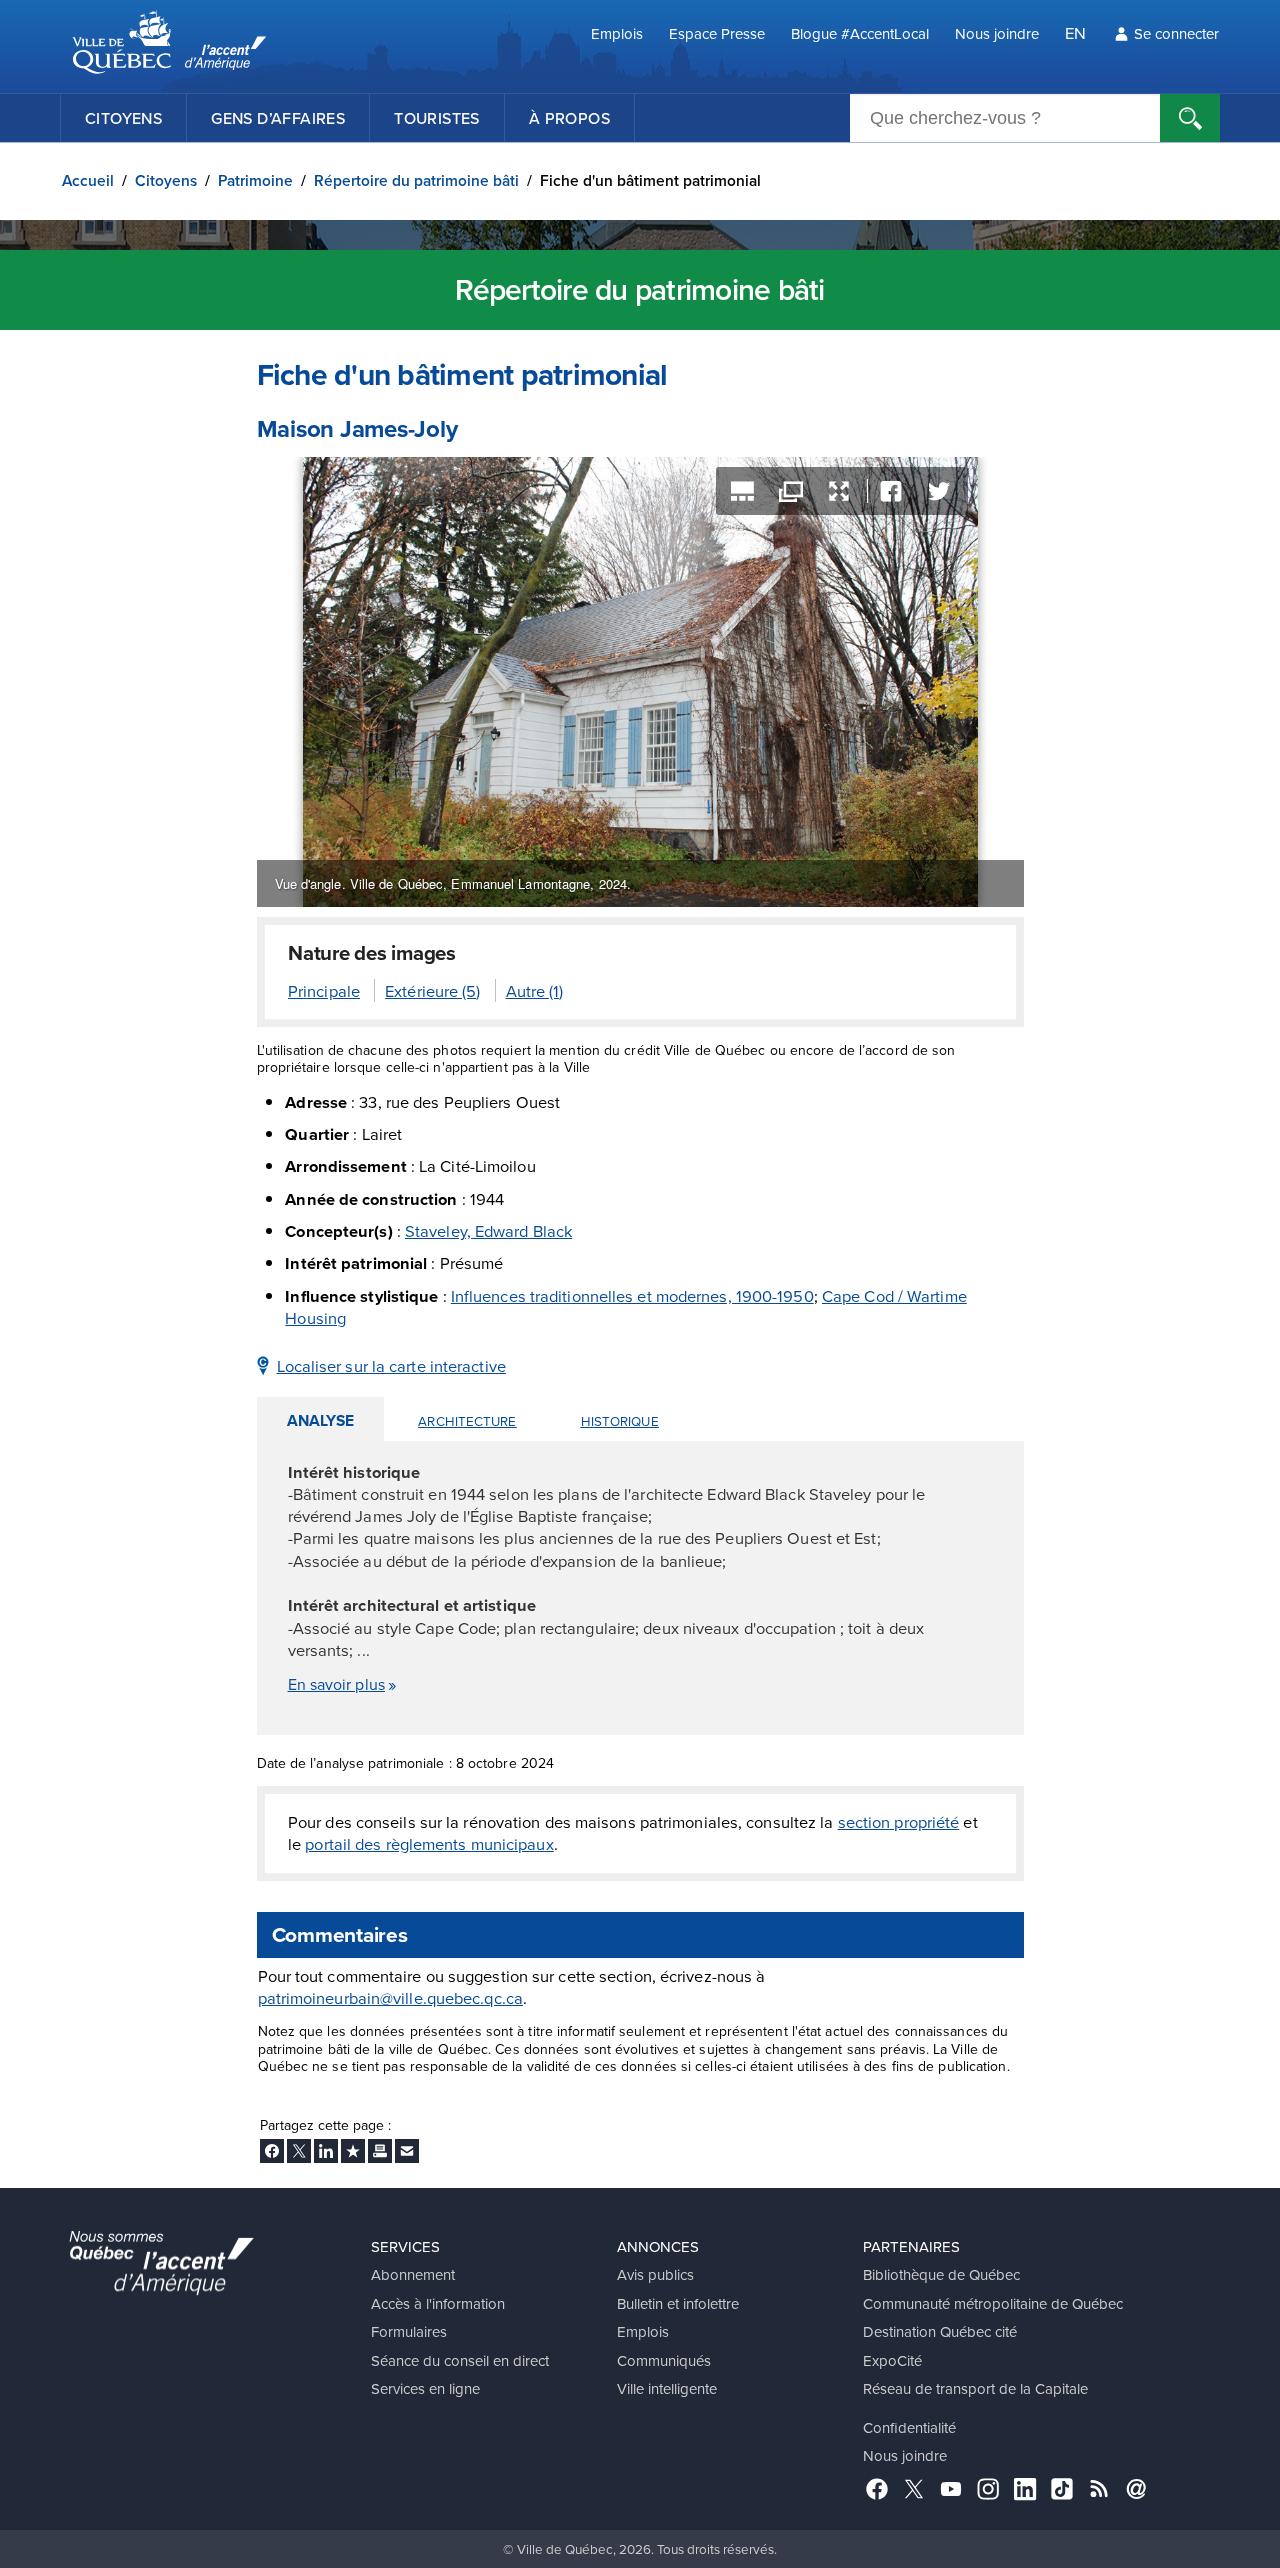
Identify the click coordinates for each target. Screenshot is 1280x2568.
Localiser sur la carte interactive (391, 1365)
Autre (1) (535, 990)
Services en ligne (425, 2388)
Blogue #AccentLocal (860, 33)
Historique (620, 1421)
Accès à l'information (438, 2303)
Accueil (88, 180)
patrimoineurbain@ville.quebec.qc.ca (391, 1997)
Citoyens (123, 118)
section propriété (899, 1821)
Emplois (617, 33)
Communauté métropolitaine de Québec (993, 2303)
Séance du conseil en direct (460, 2360)
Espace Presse (717, 33)
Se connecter (1176, 33)
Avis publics (655, 2274)
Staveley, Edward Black (488, 1230)
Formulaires (409, 2331)
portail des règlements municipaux (429, 1843)
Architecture (467, 1421)
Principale (324, 990)
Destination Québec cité (940, 2331)
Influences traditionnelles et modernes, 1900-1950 (632, 1295)
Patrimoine (255, 180)
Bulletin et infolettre (678, 2303)
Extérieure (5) (432, 990)
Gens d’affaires (278, 118)
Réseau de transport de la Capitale (975, 2388)
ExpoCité (892, 2360)
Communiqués (664, 2360)
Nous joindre (997, 33)
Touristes (437, 118)
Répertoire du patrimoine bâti (416, 180)
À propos (569, 118)
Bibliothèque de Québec (941, 2274)
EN (1075, 32)
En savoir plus (336, 1684)
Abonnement (413, 2274)
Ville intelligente (667, 2388)
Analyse (321, 1420)
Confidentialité (909, 2427)
